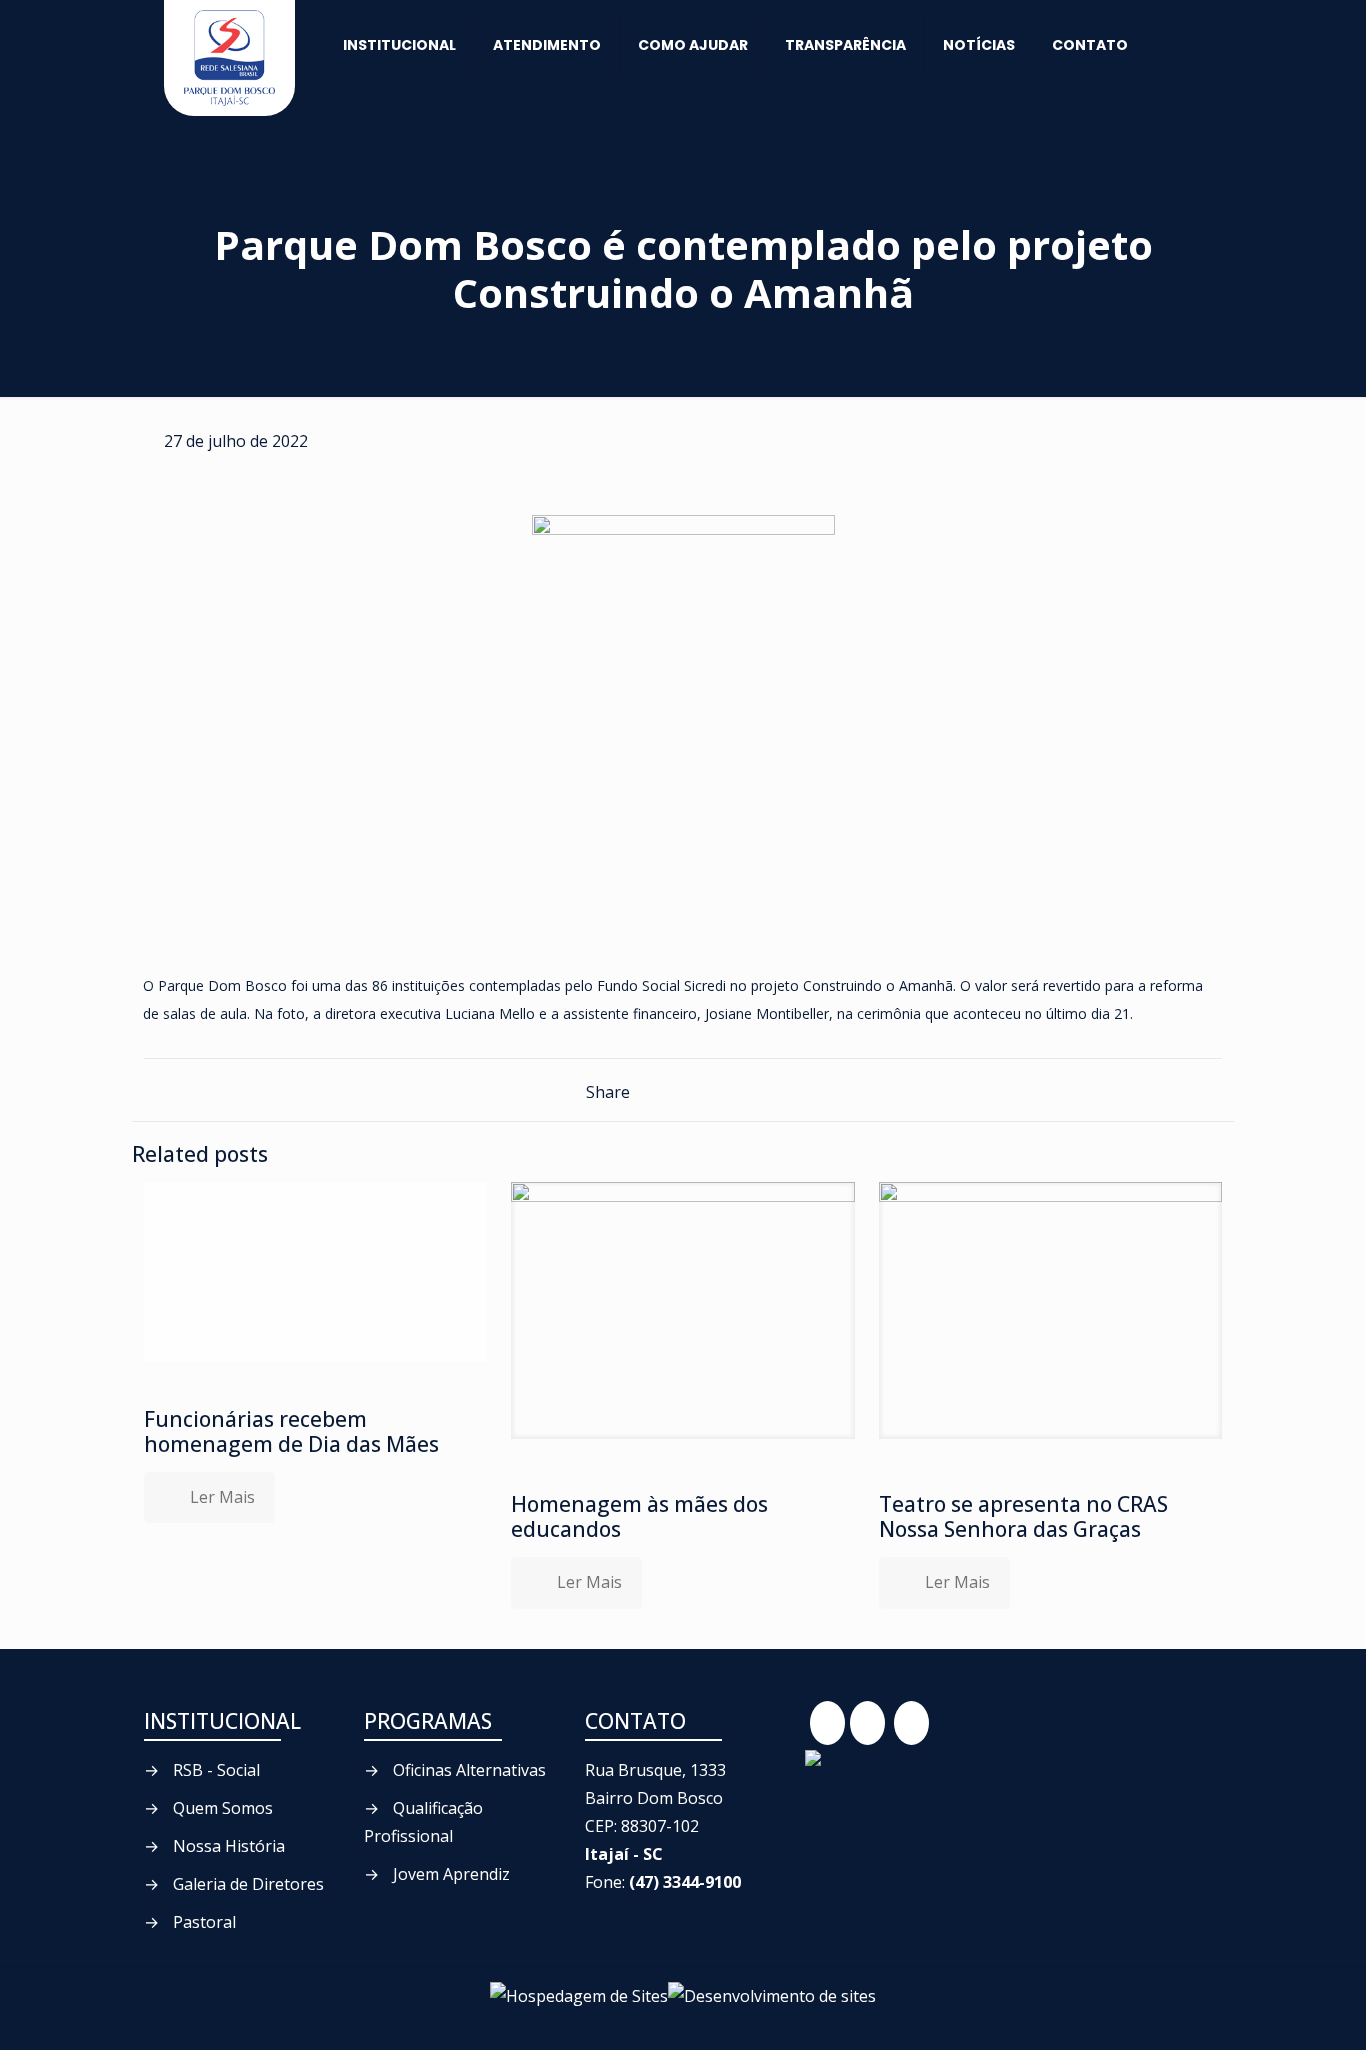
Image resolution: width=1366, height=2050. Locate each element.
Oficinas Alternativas (469, 1770)
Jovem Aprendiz (451, 1874)
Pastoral (204, 1922)
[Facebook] (827, 1723)
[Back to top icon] (1283, 2016)
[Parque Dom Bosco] (229, 58)
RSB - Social (216, 1770)
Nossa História (229, 1846)
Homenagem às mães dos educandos (639, 1516)
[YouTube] (867, 1723)
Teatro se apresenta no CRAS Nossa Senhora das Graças (1023, 1516)
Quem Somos (223, 1808)
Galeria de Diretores (248, 1884)
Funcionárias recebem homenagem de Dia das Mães (291, 1431)
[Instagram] (911, 1723)
